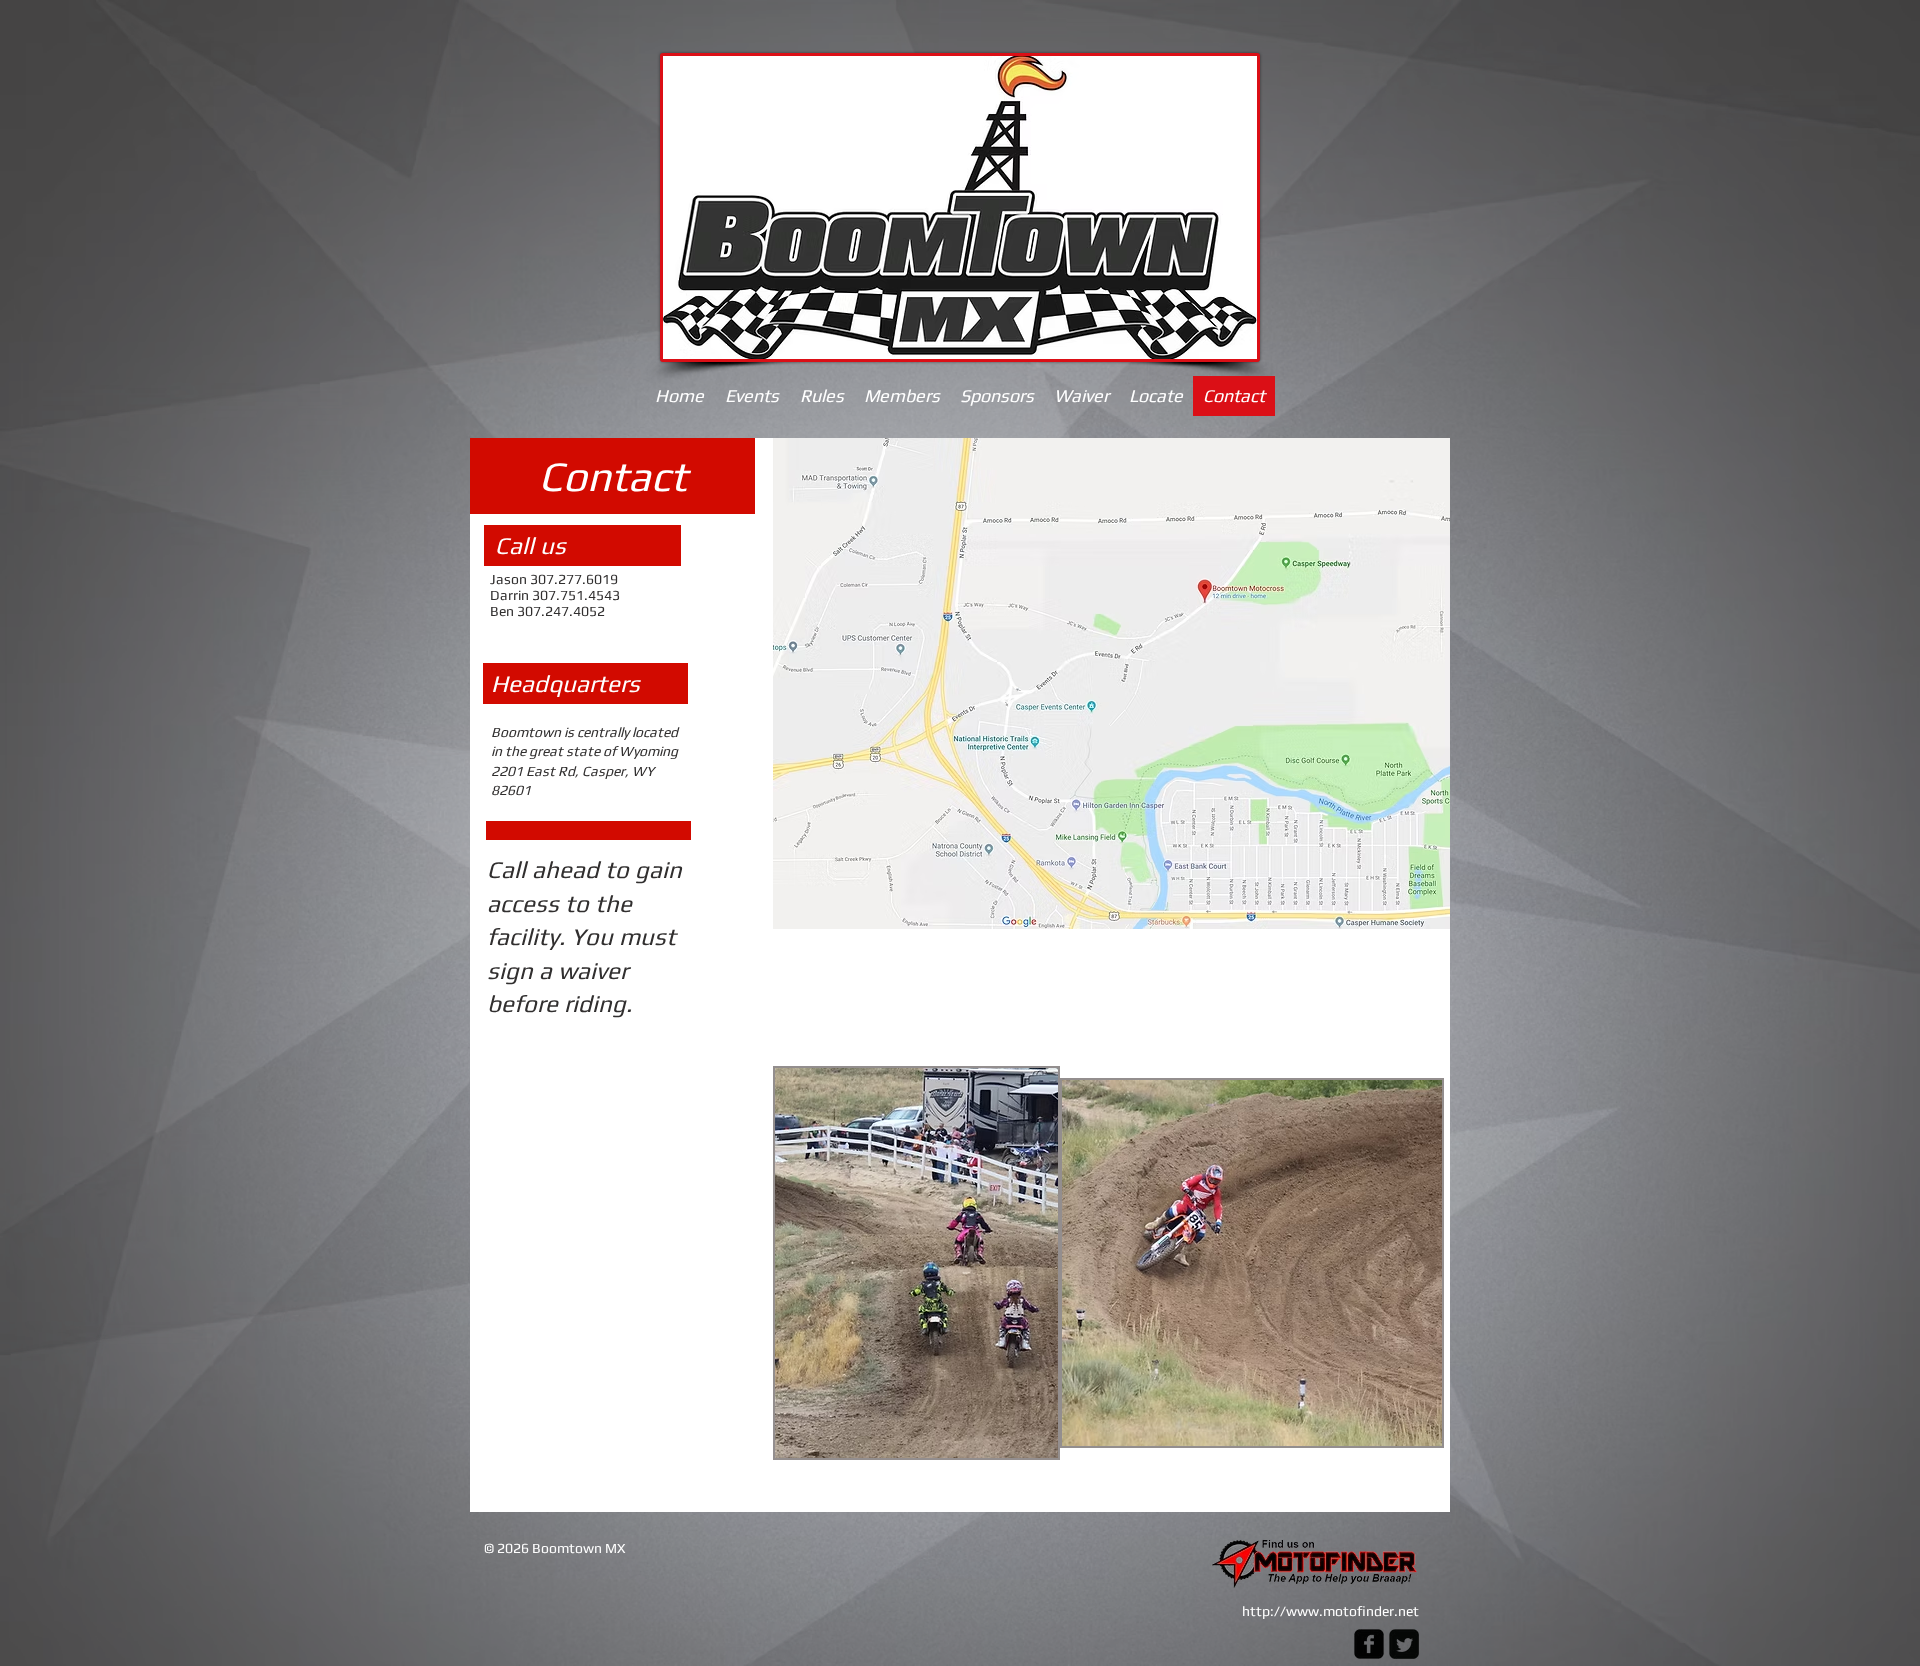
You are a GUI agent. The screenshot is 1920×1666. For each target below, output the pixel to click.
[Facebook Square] (1369, 1644)
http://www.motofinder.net (1330, 1611)
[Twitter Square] (1404, 1644)
